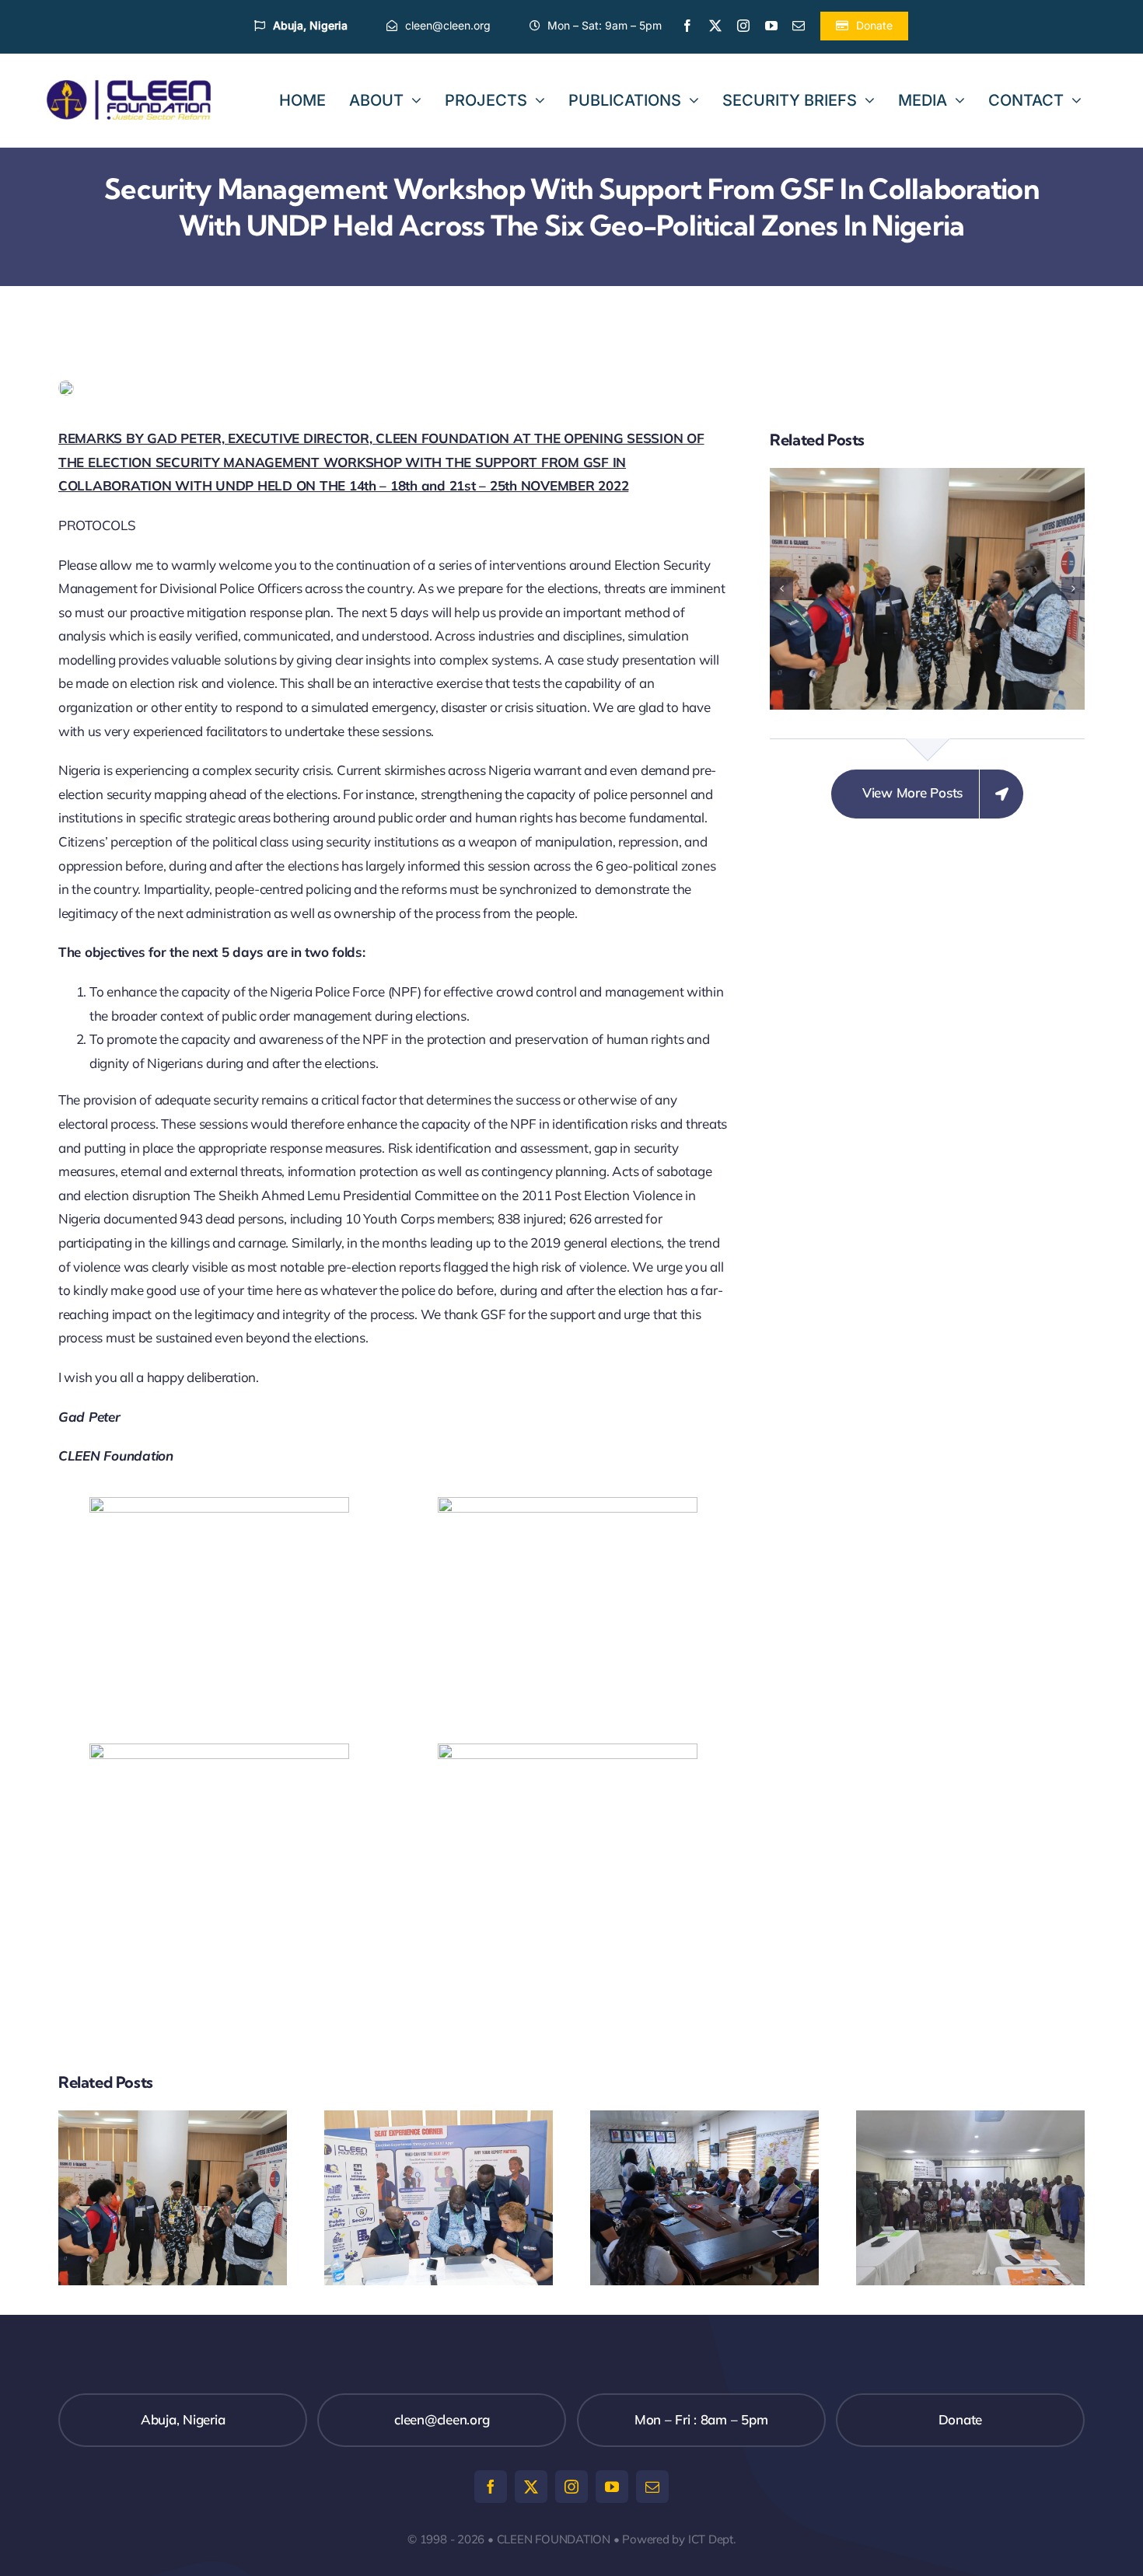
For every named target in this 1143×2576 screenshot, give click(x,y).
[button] (781, 588)
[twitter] (715, 26)
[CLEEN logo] (129, 87)
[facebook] (687, 26)
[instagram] (743, 26)
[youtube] (771, 26)
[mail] (799, 26)
